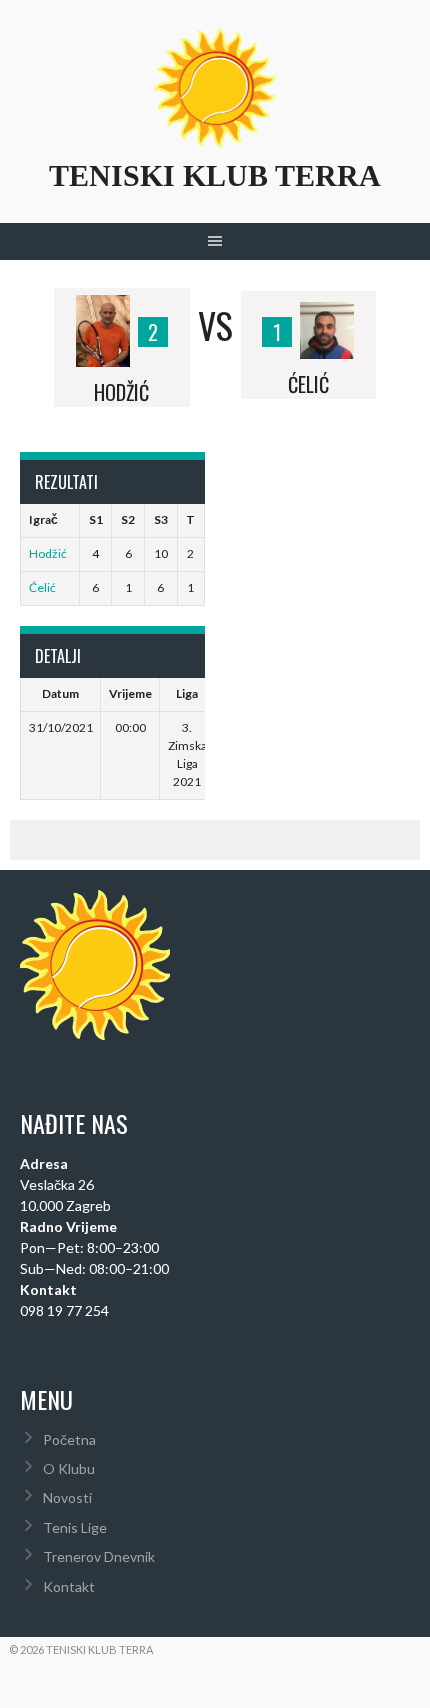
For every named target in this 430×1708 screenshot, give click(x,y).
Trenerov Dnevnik (99, 1556)
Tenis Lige (75, 1527)
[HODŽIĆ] (103, 324)
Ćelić (42, 587)
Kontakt (69, 1586)
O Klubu (69, 1468)
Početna (69, 1439)
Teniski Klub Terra (215, 175)
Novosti (67, 1497)
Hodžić (48, 553)
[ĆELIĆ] (327, 324)
